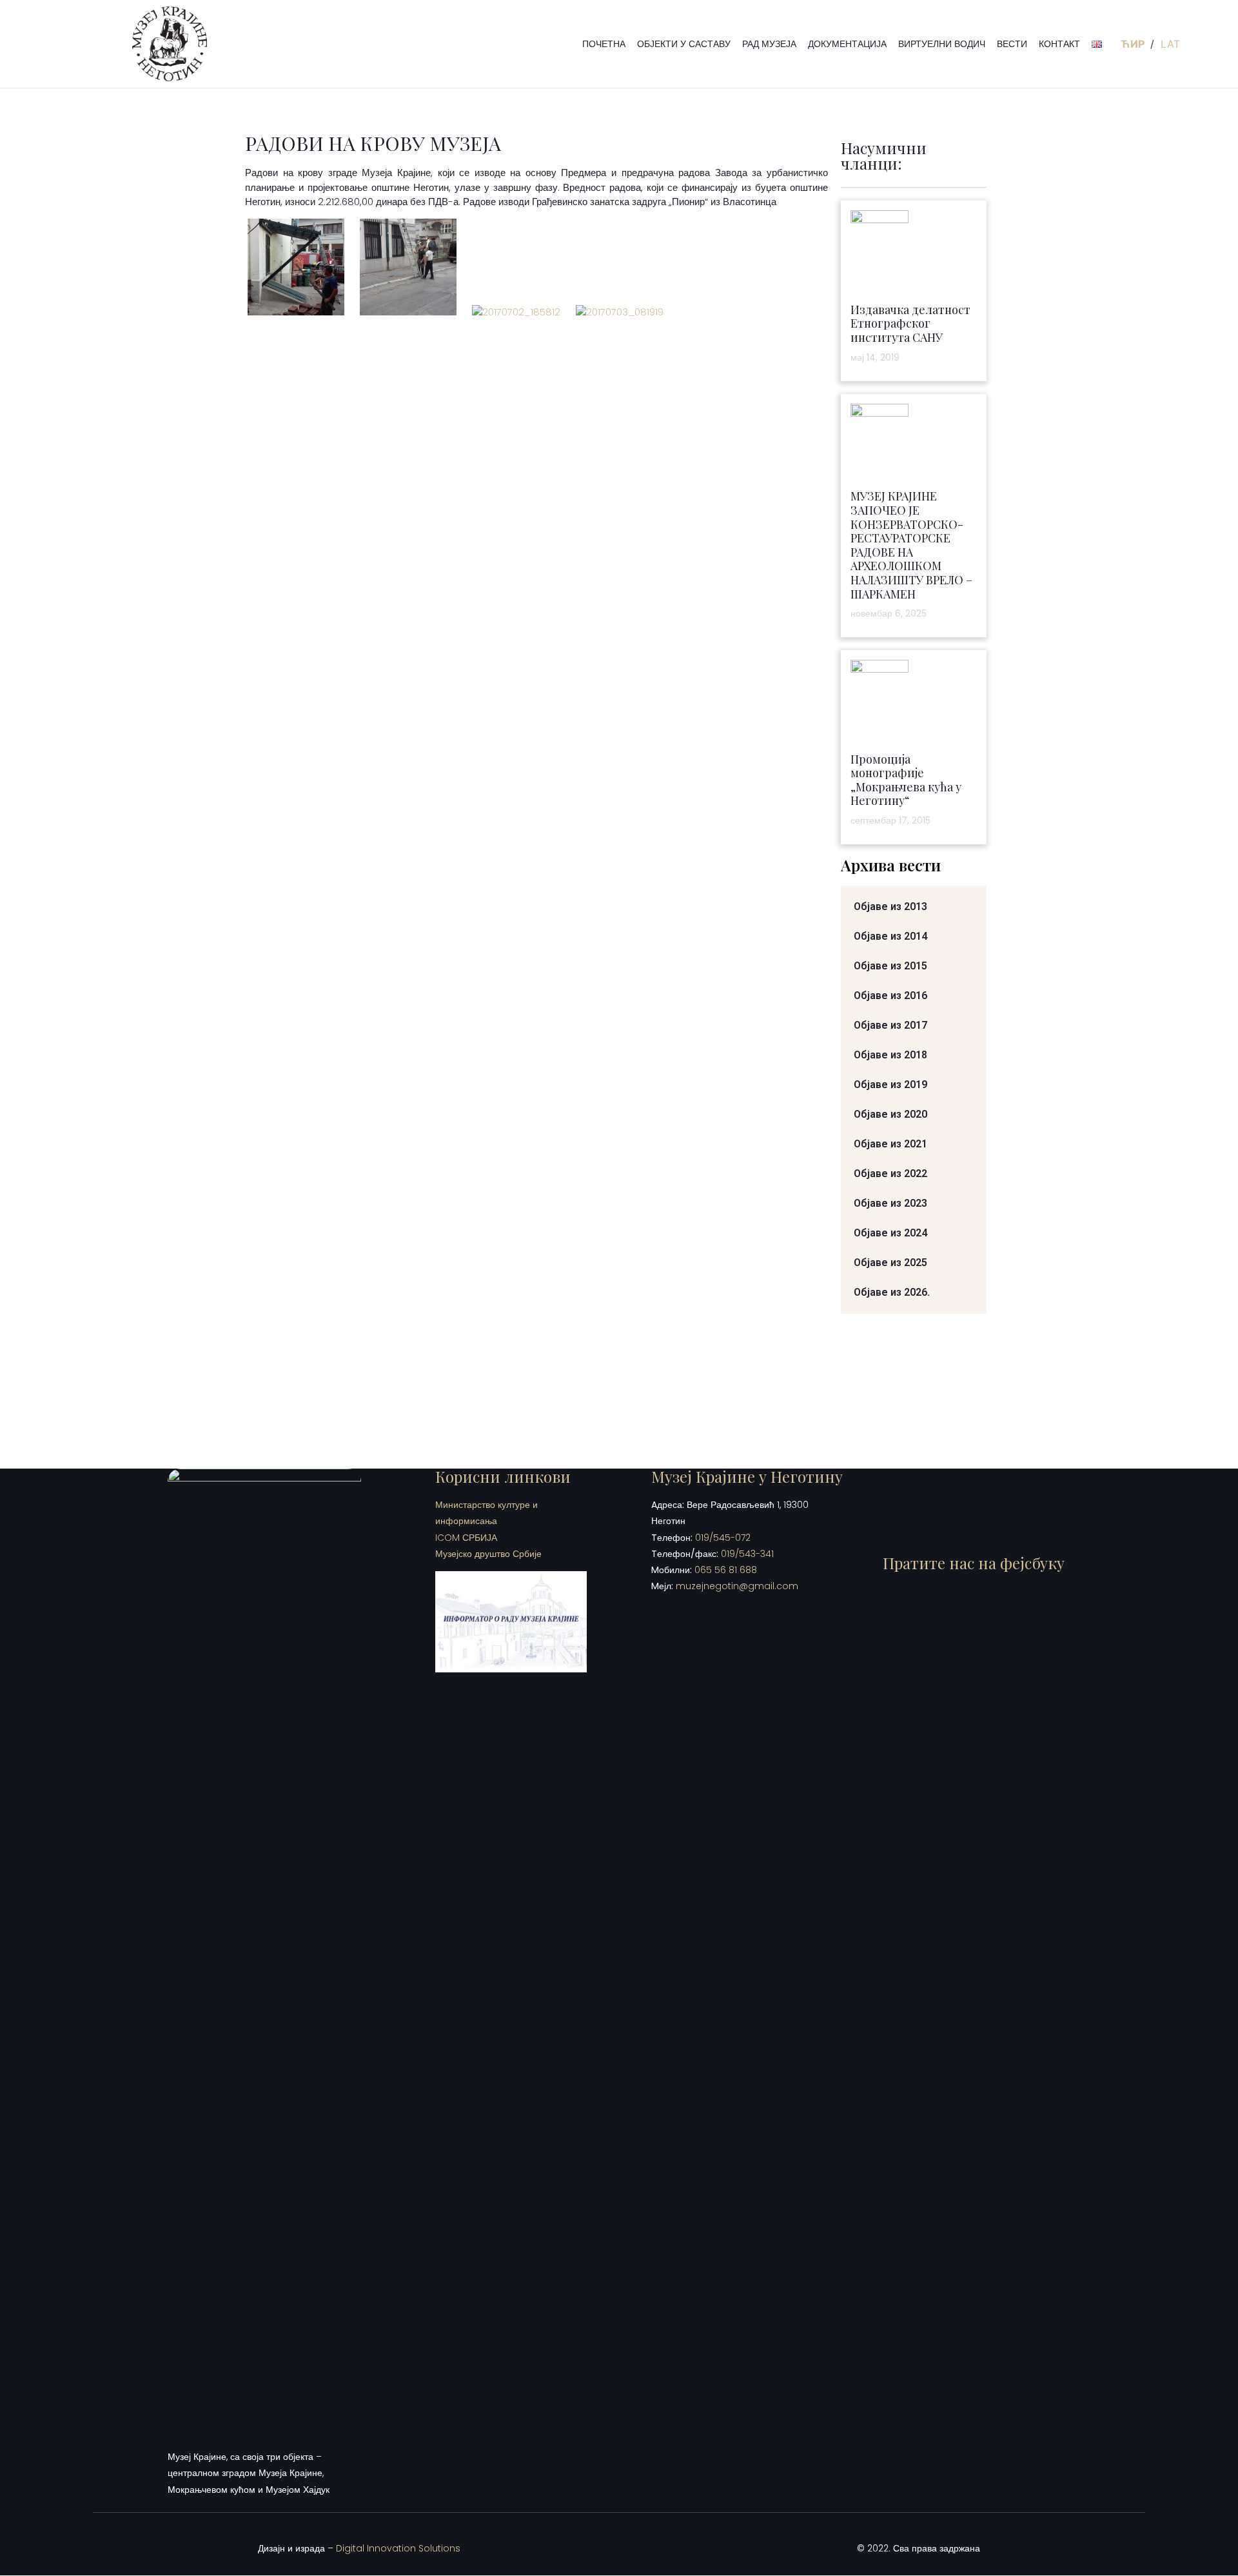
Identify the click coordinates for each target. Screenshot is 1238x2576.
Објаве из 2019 (890, 1085)
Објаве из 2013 (890, 907)
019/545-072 (723, 1538)
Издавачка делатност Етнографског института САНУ (910, 323)
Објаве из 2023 (890, 1203)
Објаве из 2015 (890, 966)
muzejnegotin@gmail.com (737, 1586)
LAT (1170, 44)
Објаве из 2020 (890, 1114)
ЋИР (1134, 44)
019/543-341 (747, 1554)
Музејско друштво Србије (488, 1554)
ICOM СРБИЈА (466, 1538)
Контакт (1059, 44)
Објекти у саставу (684, 44)
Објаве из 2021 (890, 1144)
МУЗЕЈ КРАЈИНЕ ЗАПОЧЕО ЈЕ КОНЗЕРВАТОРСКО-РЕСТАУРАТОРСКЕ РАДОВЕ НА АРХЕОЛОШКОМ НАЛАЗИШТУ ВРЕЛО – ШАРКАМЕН (911, 545)
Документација (847, 44)
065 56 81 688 (726, 1570)
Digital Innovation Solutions (398, 2548)
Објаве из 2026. (892, 1292)
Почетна (604, 44)
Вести (1012, 44)
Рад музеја (769, 44)
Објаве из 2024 (890, 1233)
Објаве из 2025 (890, 1263)
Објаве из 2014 (890, 936)
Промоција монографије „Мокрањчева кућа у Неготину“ (906, 780)
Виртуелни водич (942, 44)
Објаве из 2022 (890, 1174)
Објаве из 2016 (890, 996)
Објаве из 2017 (890, 1025)
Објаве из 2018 (890, 1055)
